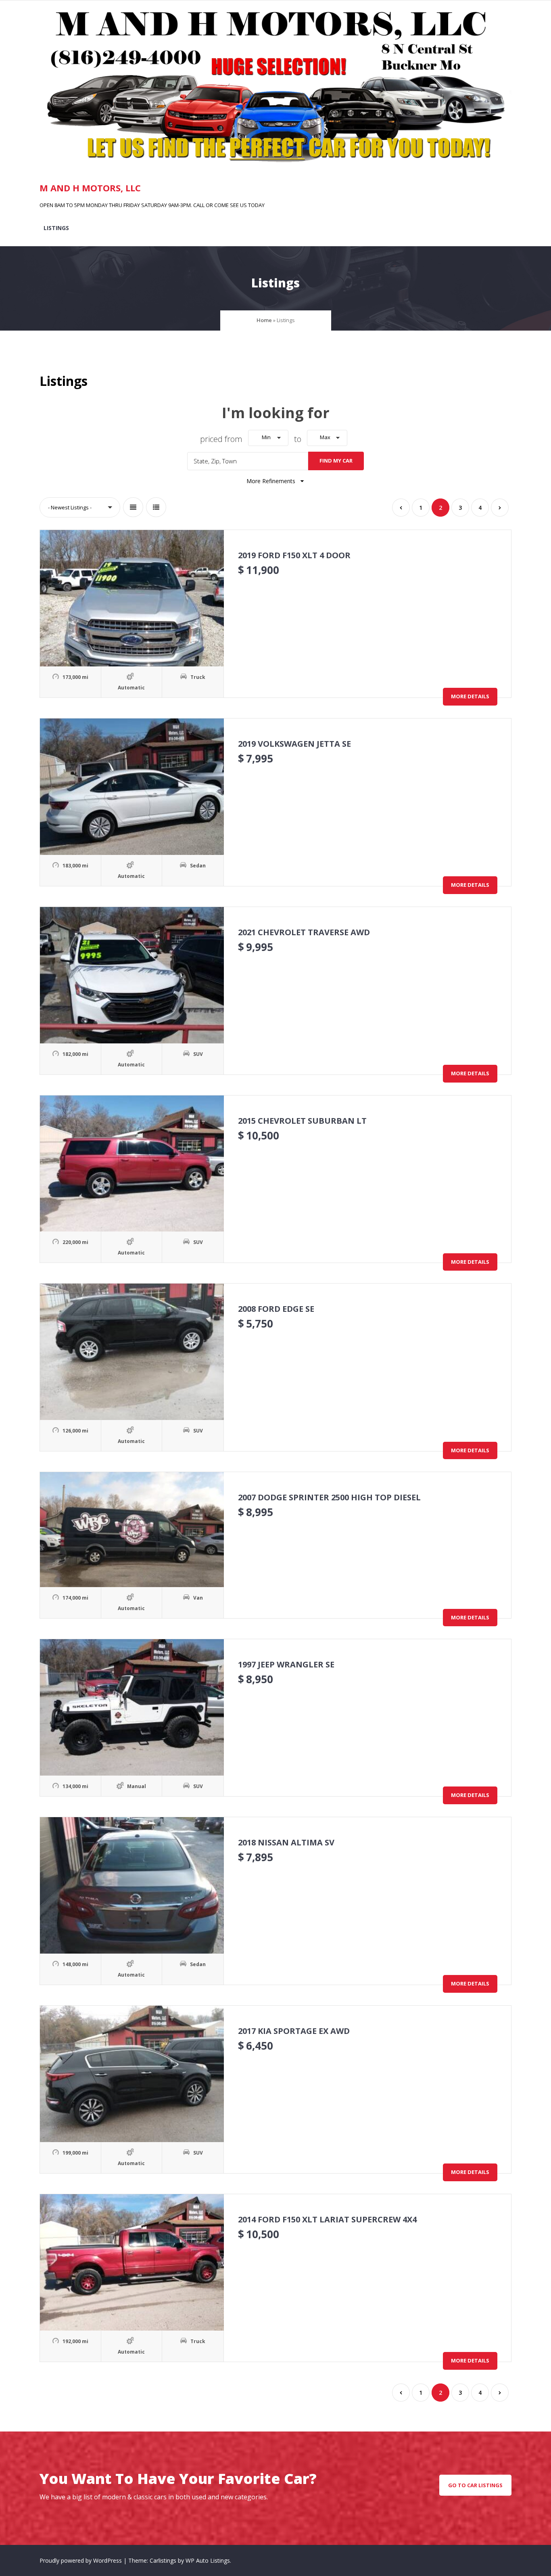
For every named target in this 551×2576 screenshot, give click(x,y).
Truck (198, 677)
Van (198, 1598)
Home (264, 320)
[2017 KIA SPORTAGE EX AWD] (132, 2074)
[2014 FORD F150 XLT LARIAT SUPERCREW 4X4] (132, 2262)
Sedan (198, 866)
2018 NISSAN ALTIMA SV (286, 1842)
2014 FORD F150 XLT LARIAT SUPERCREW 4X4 (327, 2219)
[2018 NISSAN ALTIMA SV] (132, 1885)
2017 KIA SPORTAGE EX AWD (294, 2031)
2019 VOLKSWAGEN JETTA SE (294, 744)
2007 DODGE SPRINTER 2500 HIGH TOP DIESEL (329, 1497)
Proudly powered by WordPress (81, 2560)
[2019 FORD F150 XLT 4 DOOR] (132, 598)
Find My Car (336, 461)
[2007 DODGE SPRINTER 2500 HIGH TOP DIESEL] (132, 1530)
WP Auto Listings (208, 2560)
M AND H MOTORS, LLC (90, 188)
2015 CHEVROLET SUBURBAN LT (302, 1121)
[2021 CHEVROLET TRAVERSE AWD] (132, 975)
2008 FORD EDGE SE (276, 1309)
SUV (198, 1054)
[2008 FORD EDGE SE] (132, 1352)
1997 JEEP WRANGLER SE (286, 1664)
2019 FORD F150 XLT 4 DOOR (294, 555)
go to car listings (475, 2485)
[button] (268, 438)
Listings (56, 228)
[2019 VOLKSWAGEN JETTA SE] (132, 787)
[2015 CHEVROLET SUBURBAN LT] (132, 1164)
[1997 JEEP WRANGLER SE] (132, 1707)
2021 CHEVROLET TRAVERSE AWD (304, 932)
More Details (470, 696)
